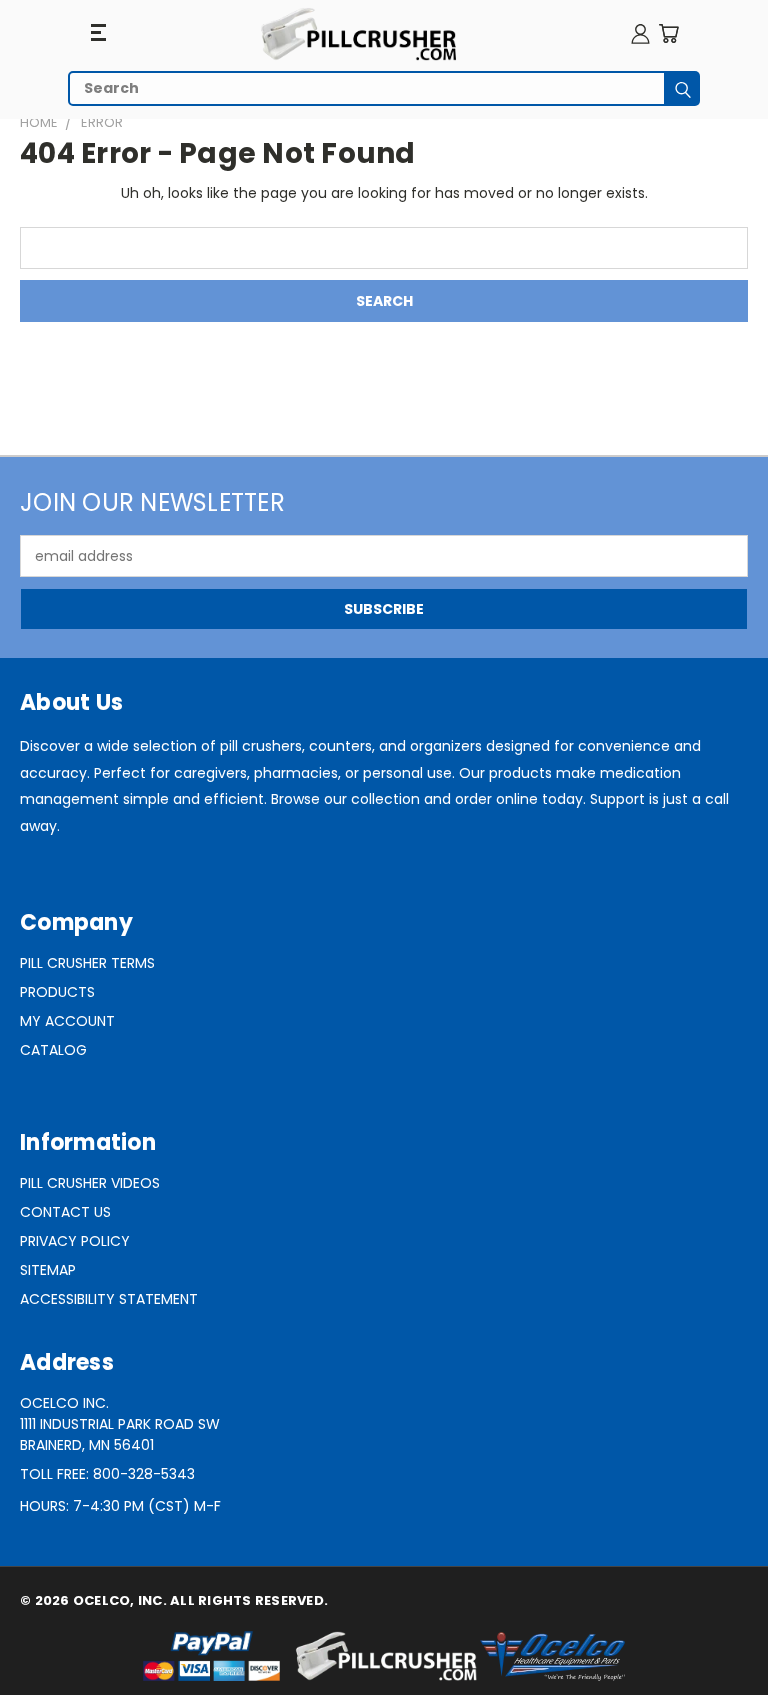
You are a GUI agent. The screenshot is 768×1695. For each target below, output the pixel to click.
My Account (67, 1021)
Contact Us (65, 1212)
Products (57, 992)
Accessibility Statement (109, 1299)
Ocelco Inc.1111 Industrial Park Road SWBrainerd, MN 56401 (120, 1424)
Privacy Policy (75, 1241)
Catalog (53, 1050)
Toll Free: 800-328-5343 (107, 1474)
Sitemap (48, 1270)
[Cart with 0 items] (668, 33)
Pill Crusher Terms (87, 963)
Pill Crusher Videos (90, 1183)
